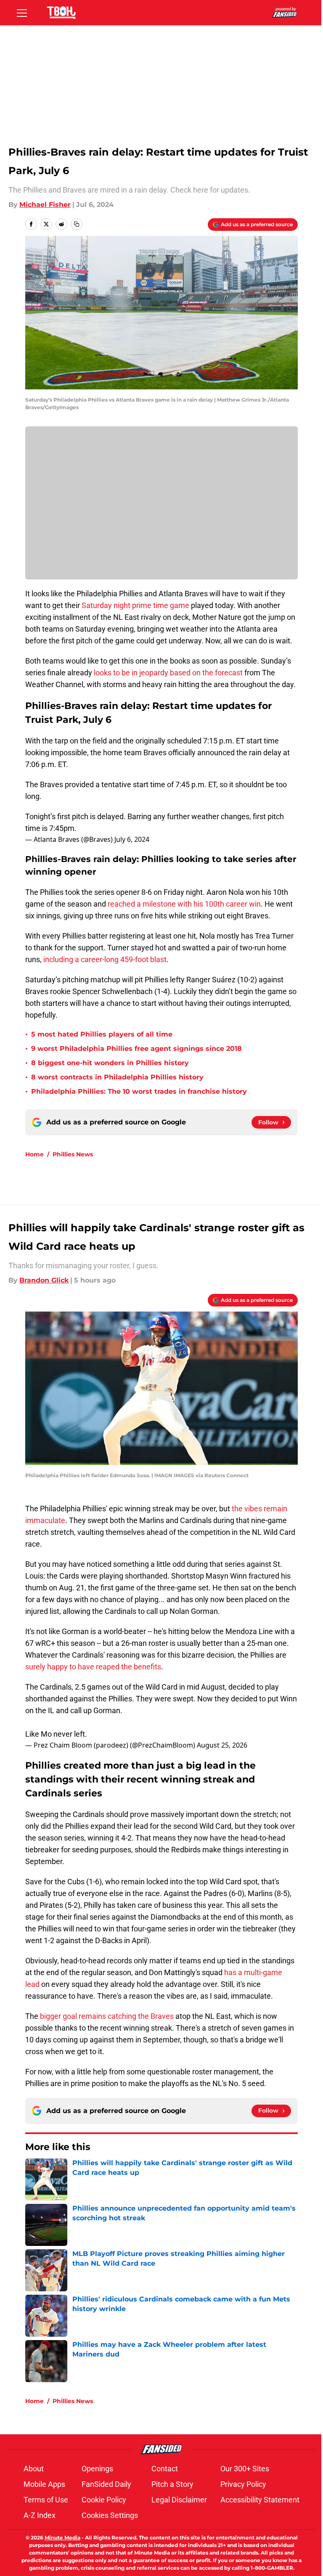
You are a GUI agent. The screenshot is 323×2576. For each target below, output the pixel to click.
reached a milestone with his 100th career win (184, 904)
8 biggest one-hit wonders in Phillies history (110, 1063)
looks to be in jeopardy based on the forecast (168, 673)
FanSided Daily (106, 2484)
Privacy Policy (243, 2484)
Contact (165, 2469)
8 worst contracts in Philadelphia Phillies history (117, 1077)
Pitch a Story (172, 2484)
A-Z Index (40, 2515)
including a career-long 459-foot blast (105, 959)
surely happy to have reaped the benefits (93, 1667)
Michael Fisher (45, 205)
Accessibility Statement (260, 2500)
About (34, 2469)
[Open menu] (22, 13)
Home (34, 1154)
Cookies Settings (110, 2515)
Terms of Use (46, 2500)
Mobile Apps (44, 2484)
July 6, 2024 (132, 839)
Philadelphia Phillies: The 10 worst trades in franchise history (139, 1091)
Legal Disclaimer (179, 2500)
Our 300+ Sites (245, 2469)
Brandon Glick (44, 1280)
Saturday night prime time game (135, 605)
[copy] (77, 224)
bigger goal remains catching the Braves (107, 2016)
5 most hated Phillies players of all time (102, 1034)
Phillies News (73, 1154)
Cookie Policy (104, 2500)
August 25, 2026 (222, 1745)
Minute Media (62, 2538)
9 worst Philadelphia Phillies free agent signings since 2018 (136, 1049)
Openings (97, 2469)
